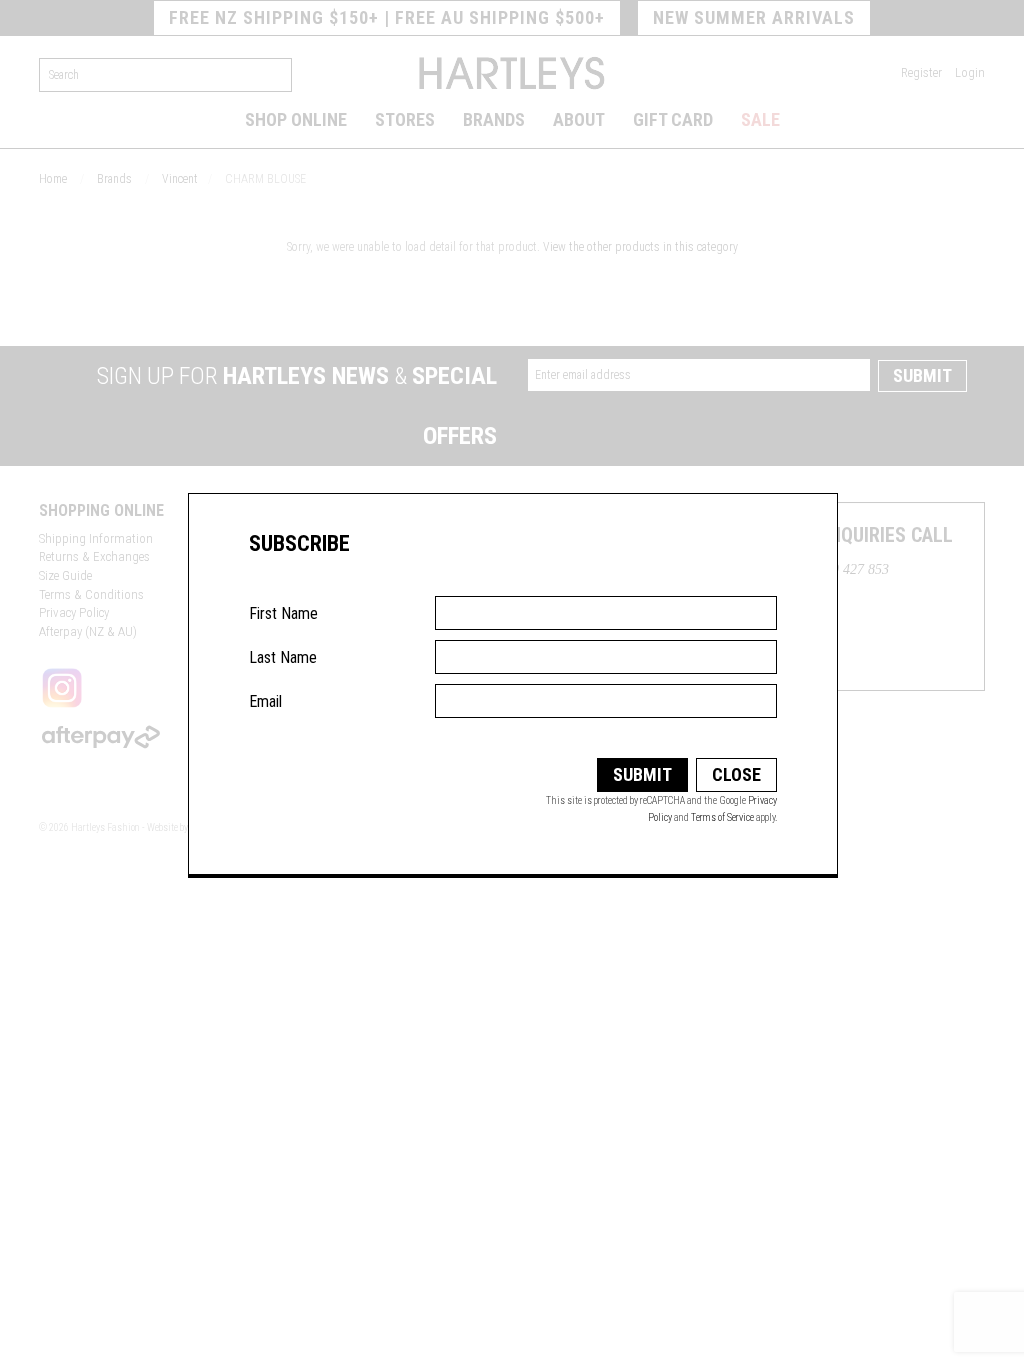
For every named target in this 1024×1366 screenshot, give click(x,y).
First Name (283, 613)
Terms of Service (722, 817)
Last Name (283, 657)
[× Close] (792, 550)
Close (736, 774)
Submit (642, 774)
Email (265, 701)
